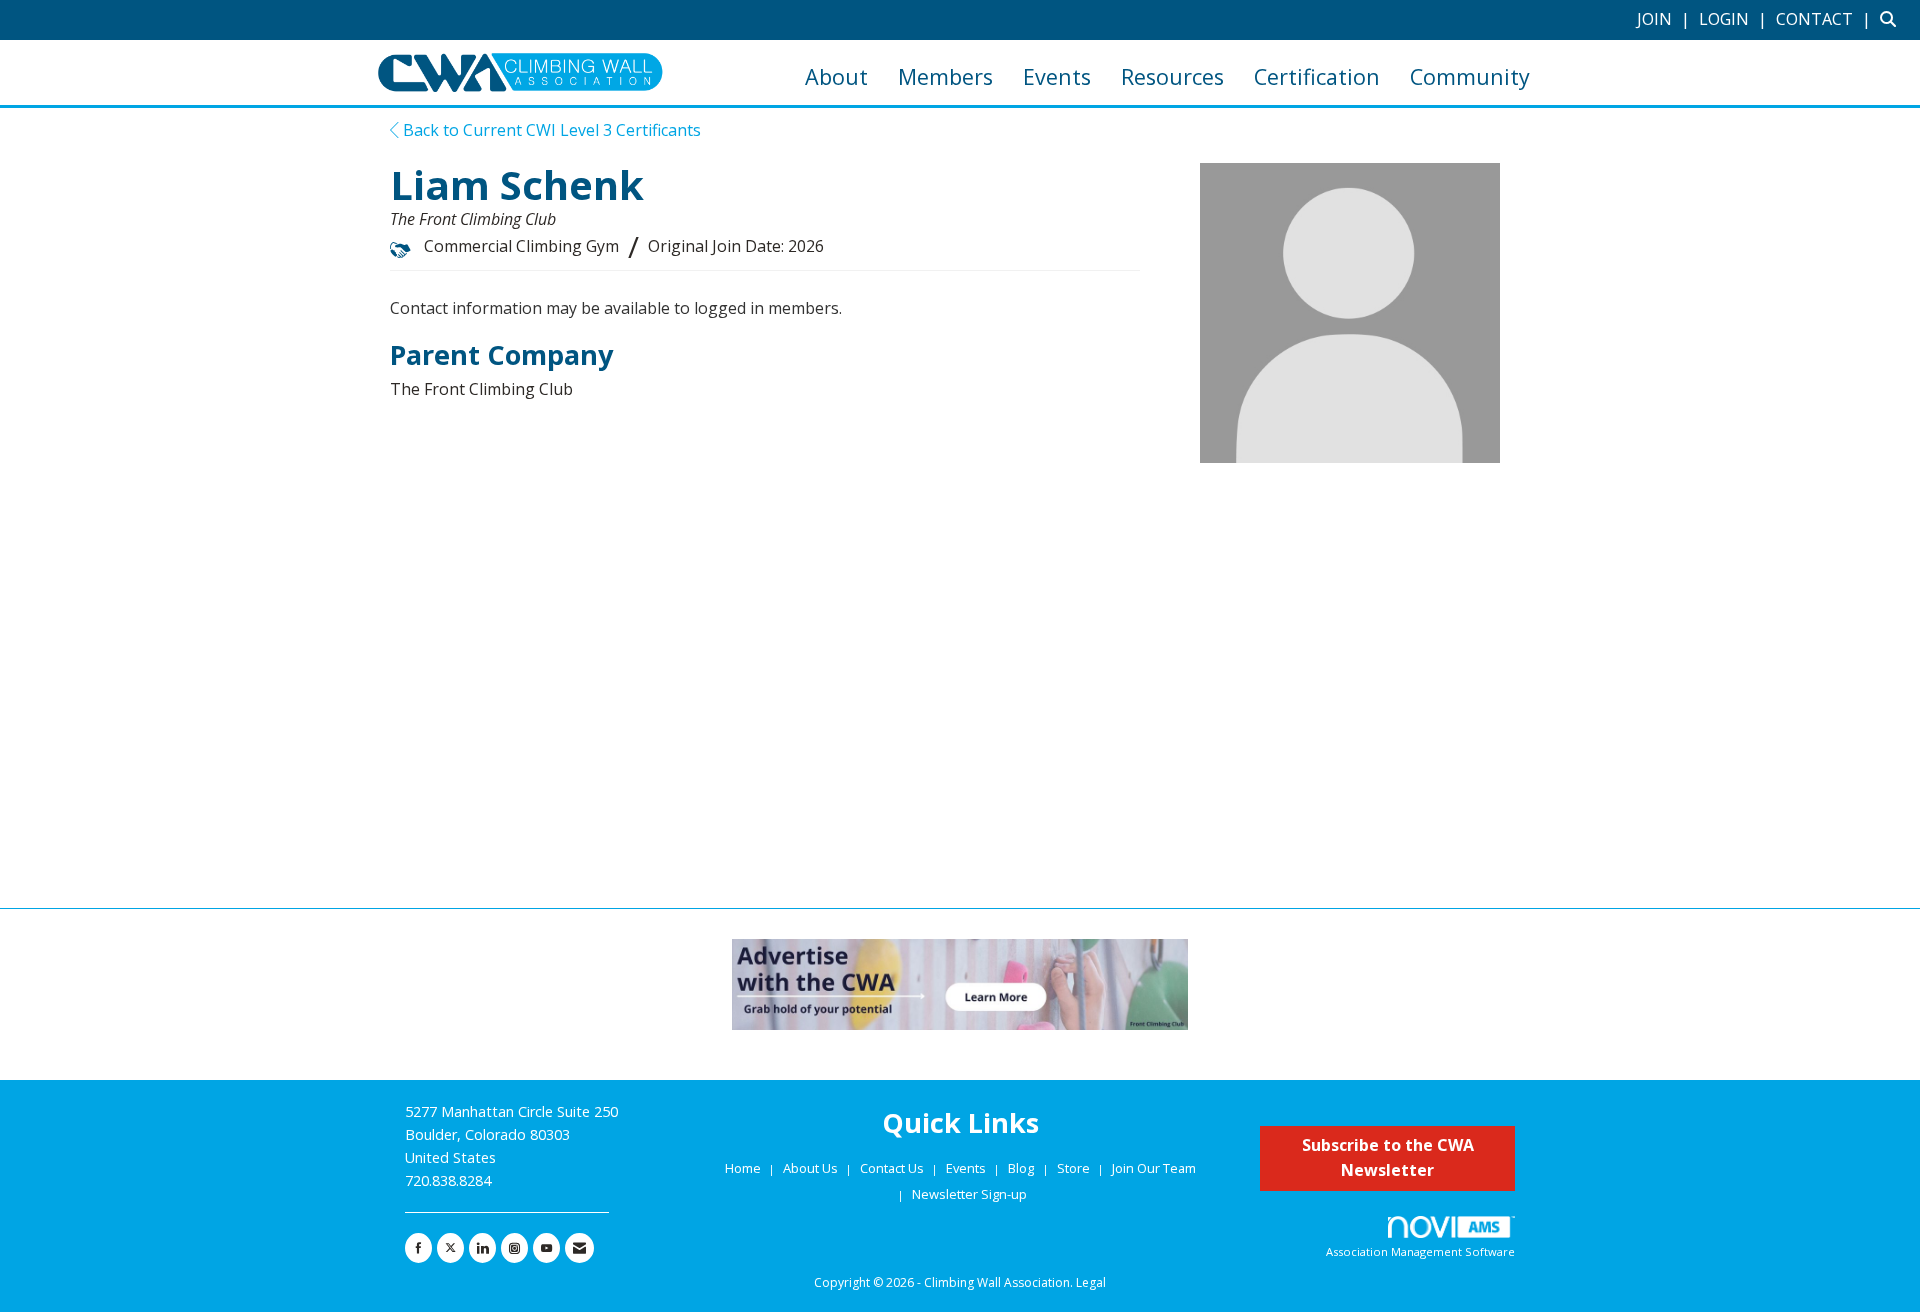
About (836, 76)
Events (1057, 76)
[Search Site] (1892, 19)
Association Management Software (1420, 1251)
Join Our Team (1154, 1168)
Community (1470, 76)
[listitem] (1666, 19)
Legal (1091, 1282)
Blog (1021, 1168)
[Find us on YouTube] (546, 1248)
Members (945, 76)
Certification (1317, 76)
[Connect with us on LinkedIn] (482, 1248)
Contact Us (893, 1168)
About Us (812, 1168)
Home (744, 1168)
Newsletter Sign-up (969, 1194)
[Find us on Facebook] (418, 1248)
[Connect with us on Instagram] (514, 1248)
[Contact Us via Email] (579, 1248)
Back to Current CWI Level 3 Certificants (550, 130)
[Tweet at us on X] (450, 1248)
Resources (1172, 76)
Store (1075, 1168)
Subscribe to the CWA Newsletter (1388, 1158)
